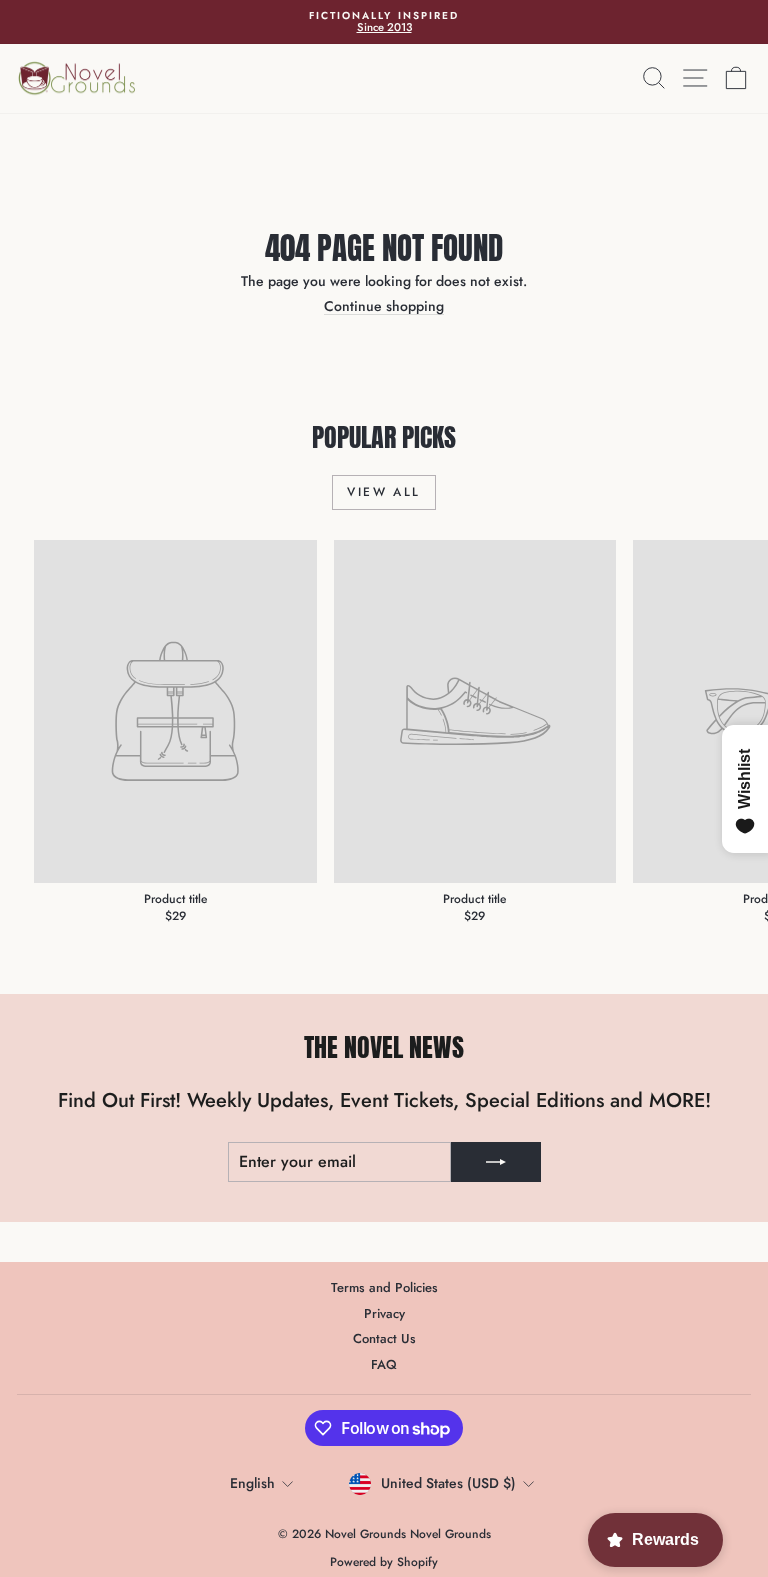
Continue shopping (384, 306)
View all (383, 492)
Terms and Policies (384, 1287)
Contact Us (384, 1338)
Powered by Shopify (384, 1562)
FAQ (384, 1364)
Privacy (384, 1313)
